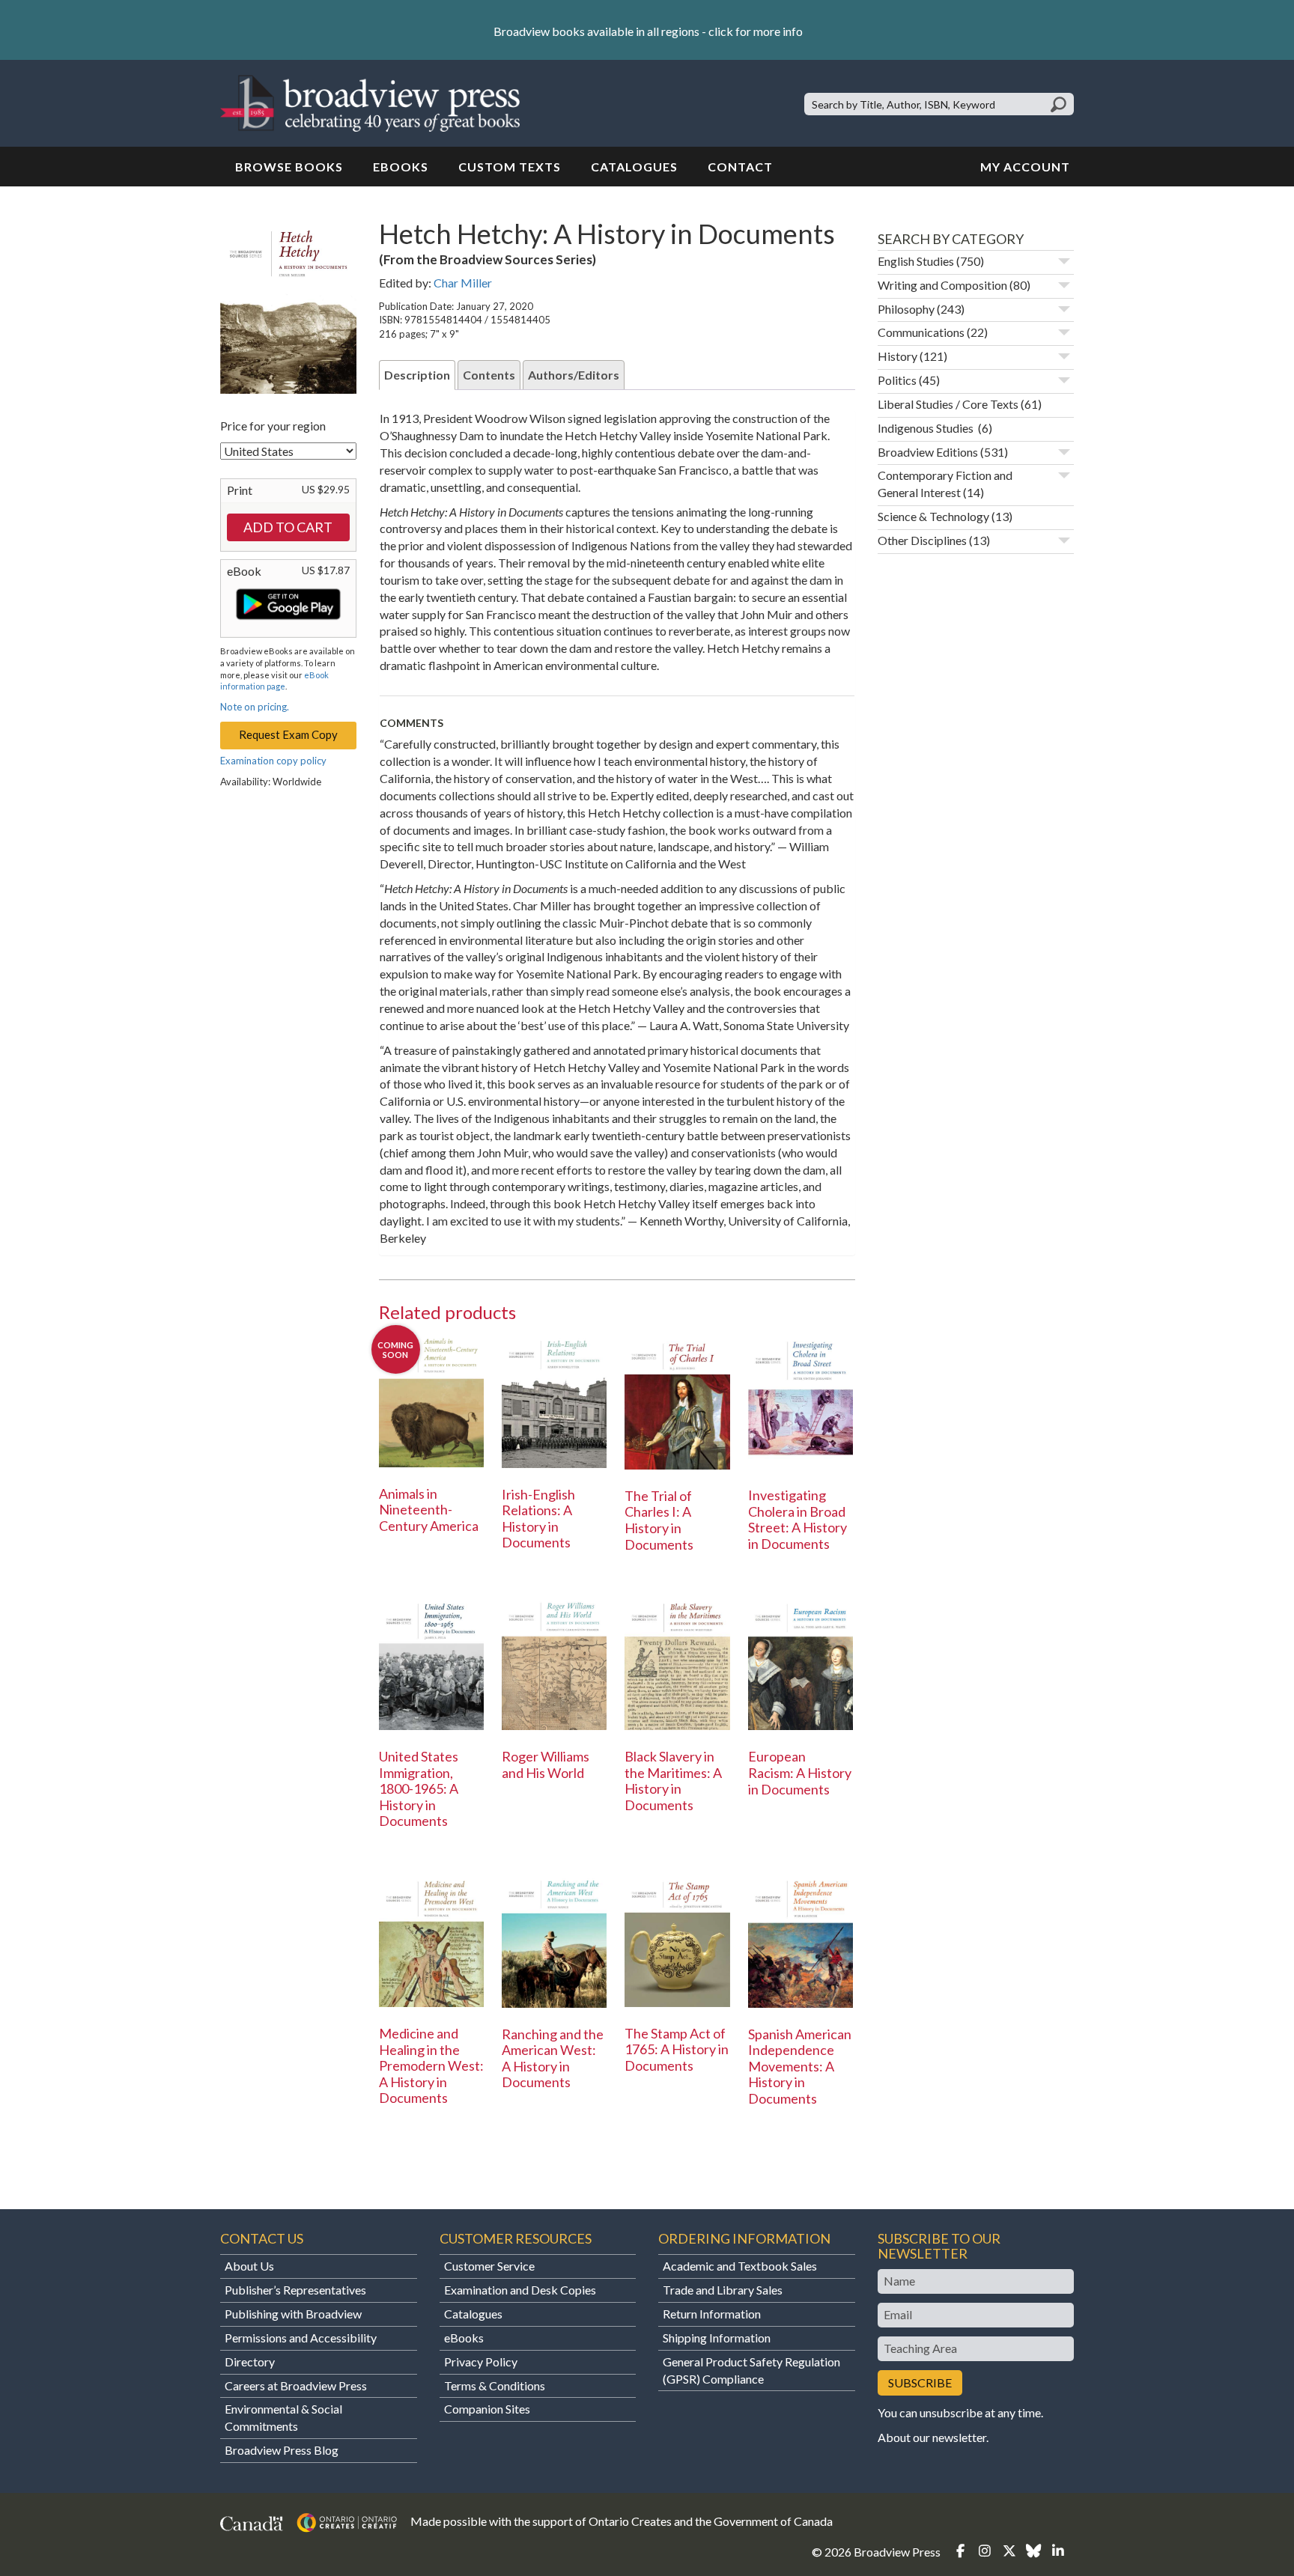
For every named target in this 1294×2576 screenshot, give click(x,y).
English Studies (916, 261)
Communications (921, 332)
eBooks (401, 167)
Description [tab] (417, 375)
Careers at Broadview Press (296, 2385)
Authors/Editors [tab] (574, 375)
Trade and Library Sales (723, 2290)
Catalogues (634, 167)
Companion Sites (487, 2409)
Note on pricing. (255, 707)
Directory (250, 2362)
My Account (1025, 167)
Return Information (712, 2314)
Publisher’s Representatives (295, 2290)
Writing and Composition (942, 285)
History (897, 356)
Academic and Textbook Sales (740, 2266)
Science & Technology (933, 516)
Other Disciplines (922, 540)
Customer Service (489, 2266)
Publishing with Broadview (293, 2314)
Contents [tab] (489, 375)
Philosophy (906, 309)
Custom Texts (510, 167)
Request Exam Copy (288, 734)
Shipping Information (717, 2338)
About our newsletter (932, 2437)
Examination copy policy (273, 761)
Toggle (1064, 261)
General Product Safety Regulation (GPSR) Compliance (751, 2370)
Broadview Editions (928, 452)
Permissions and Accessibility (301, 2338)
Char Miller (463, 283)
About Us (249, 2266)
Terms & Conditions (495, 2385)
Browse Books (289, 167)
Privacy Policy (481, 2362)
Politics (897, 380)
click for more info (756, 31)
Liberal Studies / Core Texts (948, 404)
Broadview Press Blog (282, 2450)
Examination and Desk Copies (520, 2290)
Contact (740, 167)
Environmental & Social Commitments (283, 2417)
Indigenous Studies (927, 428)
